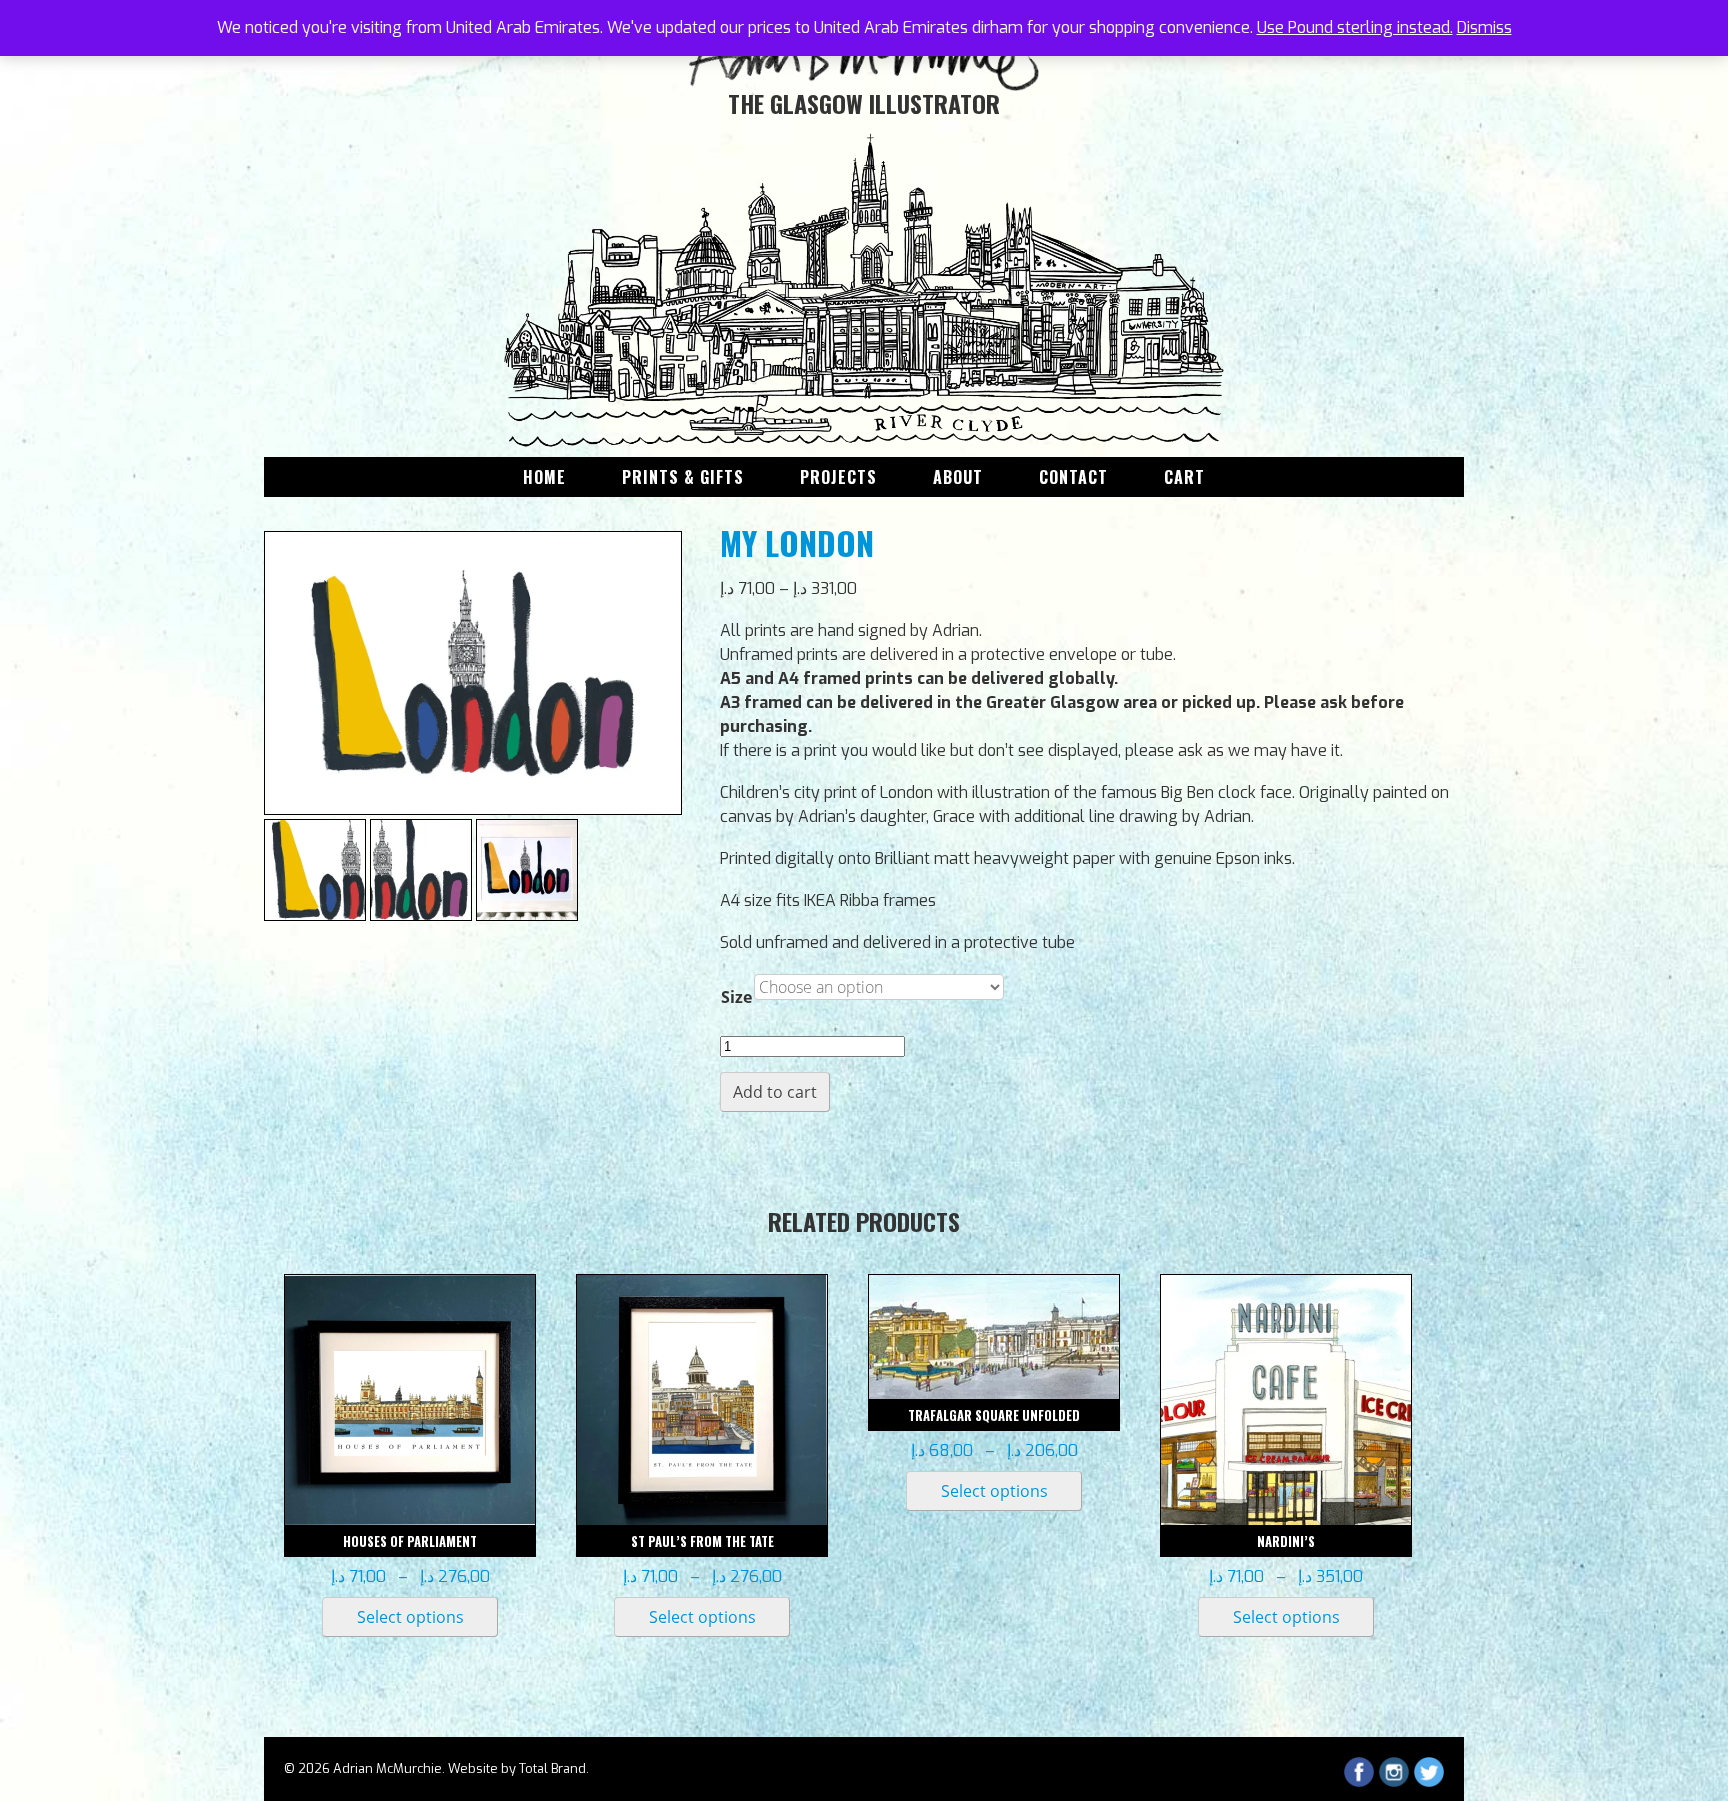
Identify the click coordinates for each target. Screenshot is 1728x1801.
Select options (410, 1617)
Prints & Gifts (683, 477)
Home (544, 477)
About (958, 477)
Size (736, 997)
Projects (838, 477)
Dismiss (1484, 27)
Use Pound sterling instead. (1355, 27)
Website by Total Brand (517, 1768)
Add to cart (775, 1092)
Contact (1073, 477)
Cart (1184, 477)
